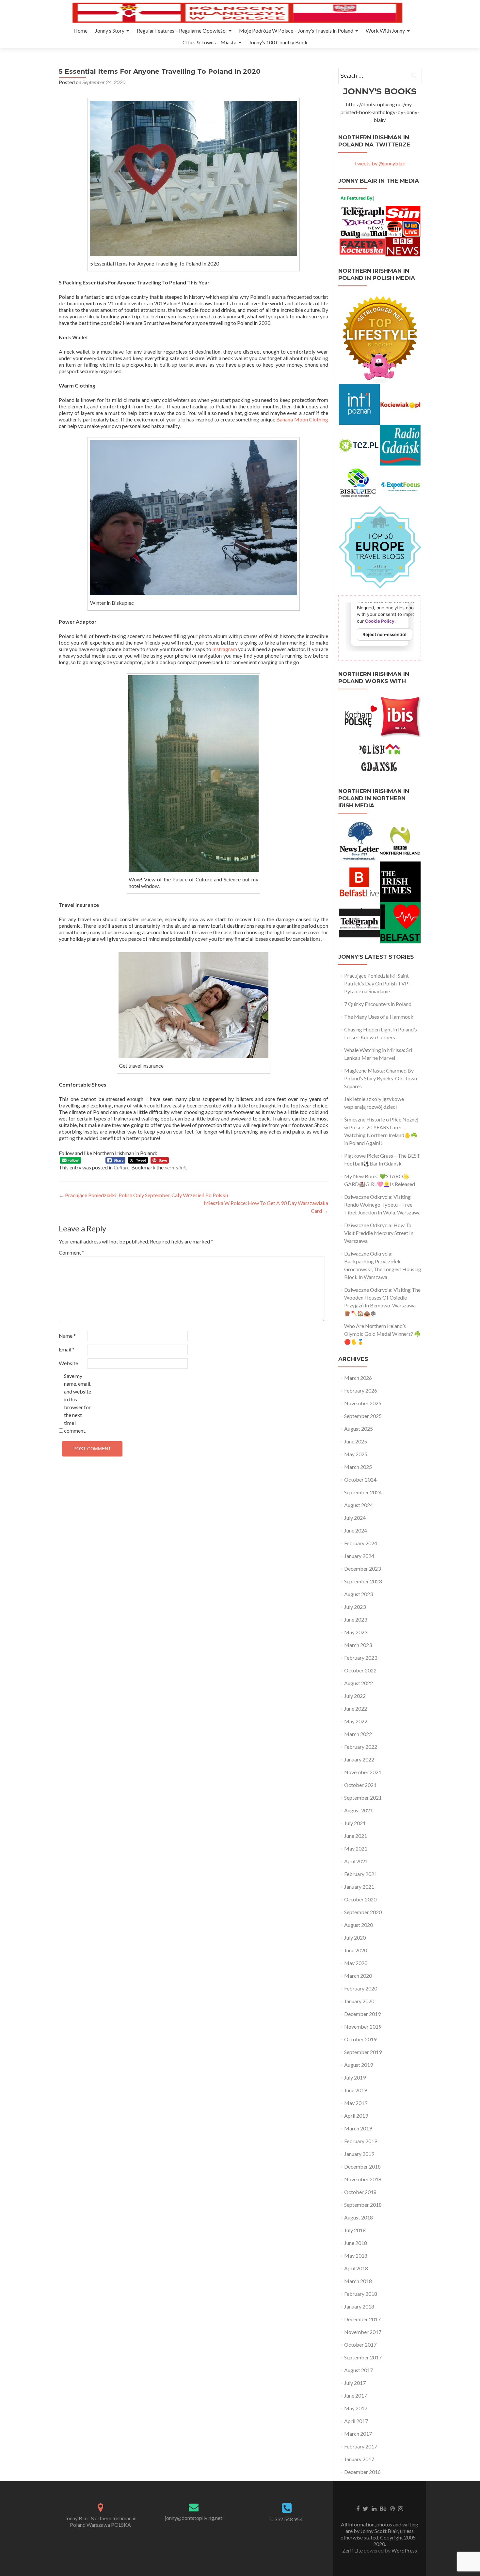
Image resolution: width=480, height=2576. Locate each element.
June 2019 (356, 2090)
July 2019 (355, 2077)
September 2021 (363, 1798)
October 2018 (360, 2192)
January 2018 (359, 2306)
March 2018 (358, 2281)
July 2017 (355, 2383)
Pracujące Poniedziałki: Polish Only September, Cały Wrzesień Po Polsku (143, 1195)
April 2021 (356, 1861)
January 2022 (359, 1759)
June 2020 (356, 1950)
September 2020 (363, 1912)
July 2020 (355, 1937)
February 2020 (361, 1988)
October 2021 (360, 1785)
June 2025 (356, 1441)
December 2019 (362, 2014)
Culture (121, 1167)
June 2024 (356, 1530)
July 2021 (355, 1823)
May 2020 (356, 1963)
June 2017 (356, 2395)
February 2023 (361, 1658)
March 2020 (358, 1976)
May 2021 (356, 1848)
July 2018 (355, 2230)
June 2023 (356, 1619)
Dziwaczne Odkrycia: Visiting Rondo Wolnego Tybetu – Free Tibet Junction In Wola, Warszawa (382, 1204)
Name (67, 1336)
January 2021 (359, 1887)
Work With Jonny (385, 30)
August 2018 (359, 2217)
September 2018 (363, 2205)
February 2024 (361, 1543)
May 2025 (356, 1454)
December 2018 (362, 2166)
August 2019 (359, 2065)
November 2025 (363, 1403)
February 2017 (361, 2446)
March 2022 (358, 1734)
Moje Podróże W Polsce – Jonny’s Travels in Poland (296, 30)
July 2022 (355, 1696)
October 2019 (360, 2039)
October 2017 (360, 2345)
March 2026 (358, 1378)
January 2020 (359, 2001)
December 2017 (362, 2319)
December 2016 (362, 2472)
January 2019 (359, 2154)
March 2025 (358, 1467)
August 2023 (359, 1594)
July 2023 (355, 1607)
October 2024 (360, 1479)
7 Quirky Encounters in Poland (378, 1004)
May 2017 (356, 2408)
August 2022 (359, 1683)
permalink (175, 1167)
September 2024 (363, 1492)
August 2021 (359, 1810)
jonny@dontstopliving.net (194, 2518)
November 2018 (363, 2179)
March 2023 (358, 1645)
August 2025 (359, 1429)
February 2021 (361, 1874)
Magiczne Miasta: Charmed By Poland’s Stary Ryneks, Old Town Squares (381, 1078)
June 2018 (356, 2243)
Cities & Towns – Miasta (209, 42)
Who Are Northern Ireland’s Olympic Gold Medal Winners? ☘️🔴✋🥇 (382, 1334)
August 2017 (359, 2370)
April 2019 (356, 2116)
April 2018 (356, 2268)
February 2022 (361, 1747)
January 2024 (359, 1556)
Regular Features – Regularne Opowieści (182, 30)
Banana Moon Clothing (302, 419)
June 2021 (356, 1836)
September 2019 (363, 2052)
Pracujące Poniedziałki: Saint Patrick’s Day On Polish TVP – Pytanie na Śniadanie (378, 983)
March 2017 (358, 2434)
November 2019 (363, 2027)
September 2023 (363, 1581)
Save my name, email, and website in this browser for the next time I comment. (78, 1403)
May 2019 (356, 2103)
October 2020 (360, 1899)
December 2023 (362, 1569)
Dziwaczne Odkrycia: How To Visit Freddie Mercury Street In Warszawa (379, 1233)
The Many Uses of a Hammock (379, 1017)
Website (68, 1363)
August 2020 (359, 1925)
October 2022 (360, 1670)
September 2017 (363, 2357)
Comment (72, 1252)
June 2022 (356, 1708)
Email (67, 1349)
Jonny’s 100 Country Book (278, 42)
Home (80, 30)
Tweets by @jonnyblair (380, 163)
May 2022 (356, 1721)
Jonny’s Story (110, 30)
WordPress (404, 2550)
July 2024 (355, 1518)
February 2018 (361, 2294)
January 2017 (359, 2459)
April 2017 (356, 2421)
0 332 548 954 (287, 2519)
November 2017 (363, 2332)
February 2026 (361, 1390)
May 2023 (356, 1632)
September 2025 (363, 1416)
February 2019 (361, 2141)
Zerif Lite (353, 2550)
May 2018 (356, 2256)
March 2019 (358, 2128)
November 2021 (363, 1772)
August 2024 (359, 1505)
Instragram (225, 649)
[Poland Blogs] (380, 547)
